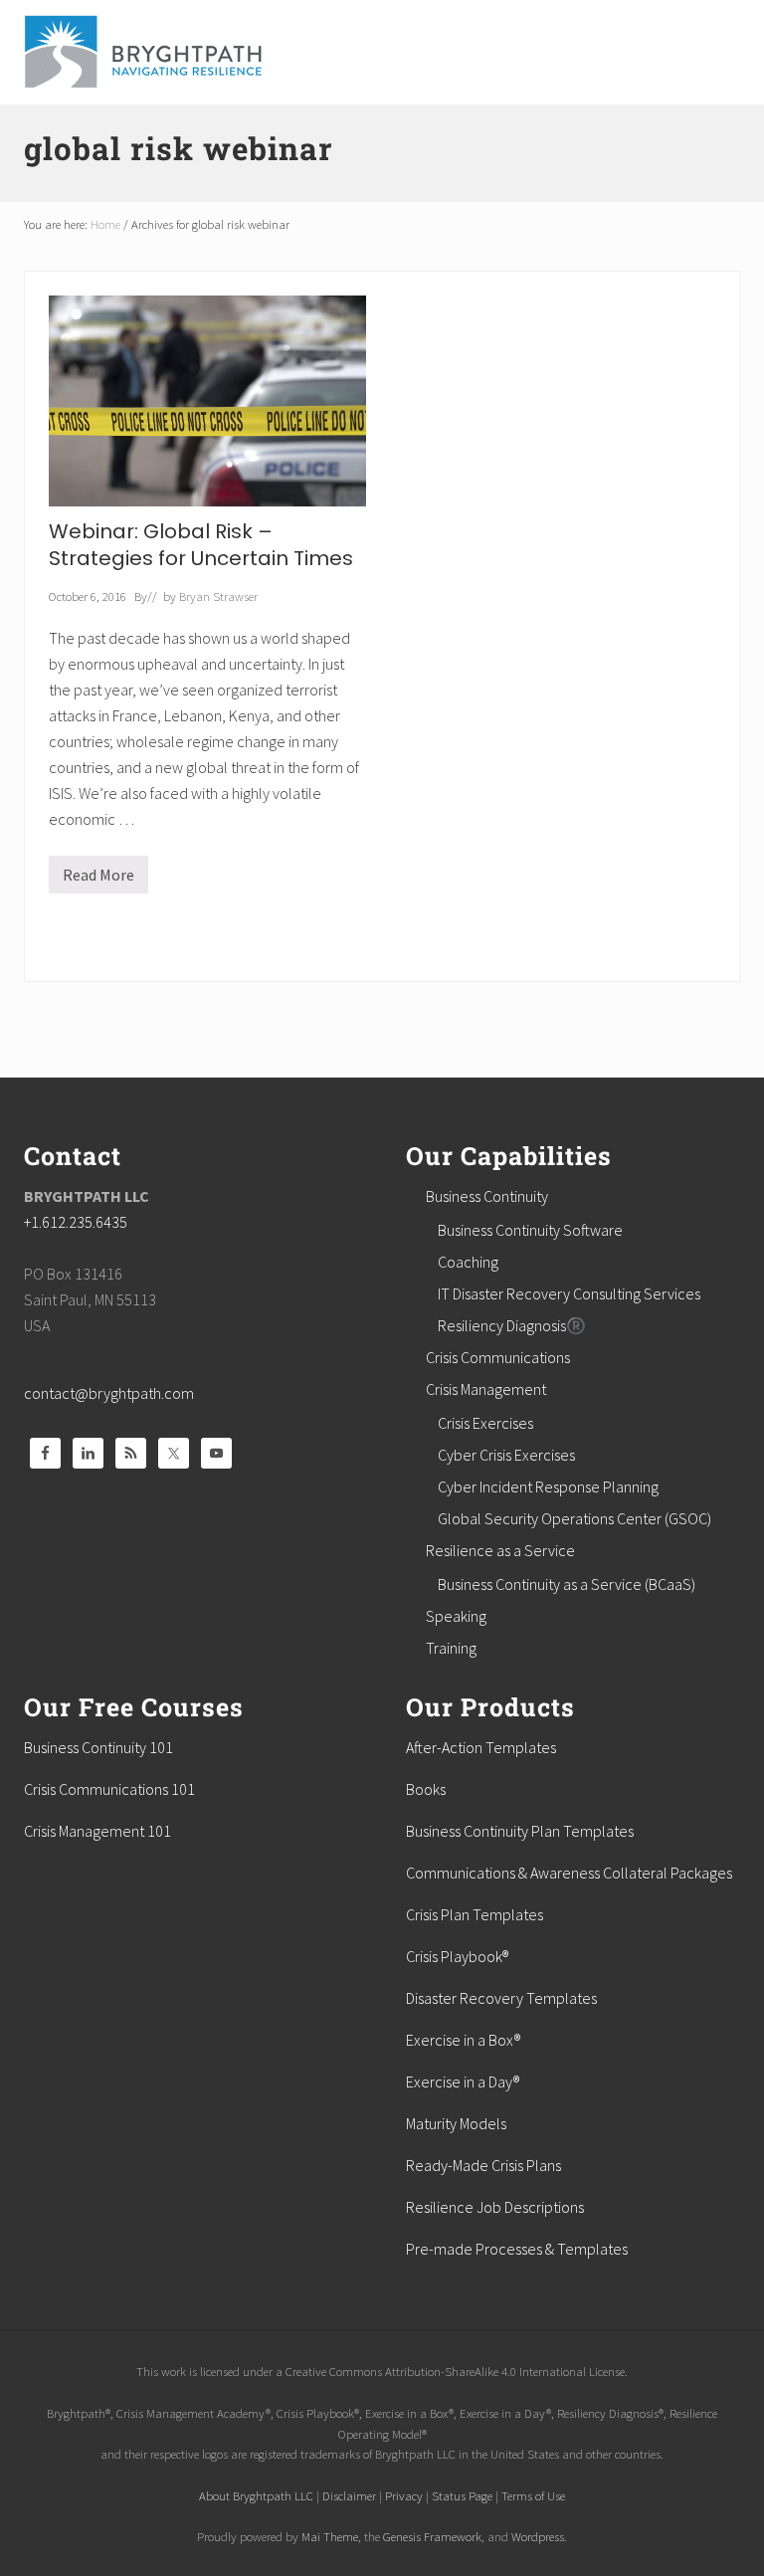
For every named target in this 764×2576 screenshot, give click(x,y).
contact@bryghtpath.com (109, 1393)
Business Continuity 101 (98, 1747)
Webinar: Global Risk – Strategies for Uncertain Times (201, 545)
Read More (98, 879)
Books (426, 1789)
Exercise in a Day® (463, 2081)
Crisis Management (486, 1389)
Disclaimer (349, 2495)
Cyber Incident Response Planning (548, 1486)
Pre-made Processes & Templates (517, 2249)
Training (451, 1648)
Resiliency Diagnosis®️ (512, 1325)
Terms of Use (533, 2495)
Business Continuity (487, 1196)
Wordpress (538, 2536)
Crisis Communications (498, 1357)
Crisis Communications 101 (109, 1789)
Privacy (404, 2495)
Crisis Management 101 (97, 1831)
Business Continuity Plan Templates (520, 1831)
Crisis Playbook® (457, 1956)
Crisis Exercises (485, 1423)
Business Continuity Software (530, 1230)
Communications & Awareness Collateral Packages (569, 1873)
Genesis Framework (432, 2536)
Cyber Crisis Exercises (506, 1455)
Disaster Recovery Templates (501, 1998)
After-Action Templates (481, 1747)
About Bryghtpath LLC (256, 2495)
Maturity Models (456, 2123)
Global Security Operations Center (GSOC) (574, 1518)
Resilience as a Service (500, 1550)
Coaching (468, 1262)
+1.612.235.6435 (76, 1222)
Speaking (456, 1616)
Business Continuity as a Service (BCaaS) (567, 1584)
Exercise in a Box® (463, 2040)
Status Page (462, 2495)
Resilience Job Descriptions (495, 2207)
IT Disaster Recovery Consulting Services (569, 1293)
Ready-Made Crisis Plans (483, 2165)
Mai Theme (330, 2536)
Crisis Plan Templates (475, 1914)
